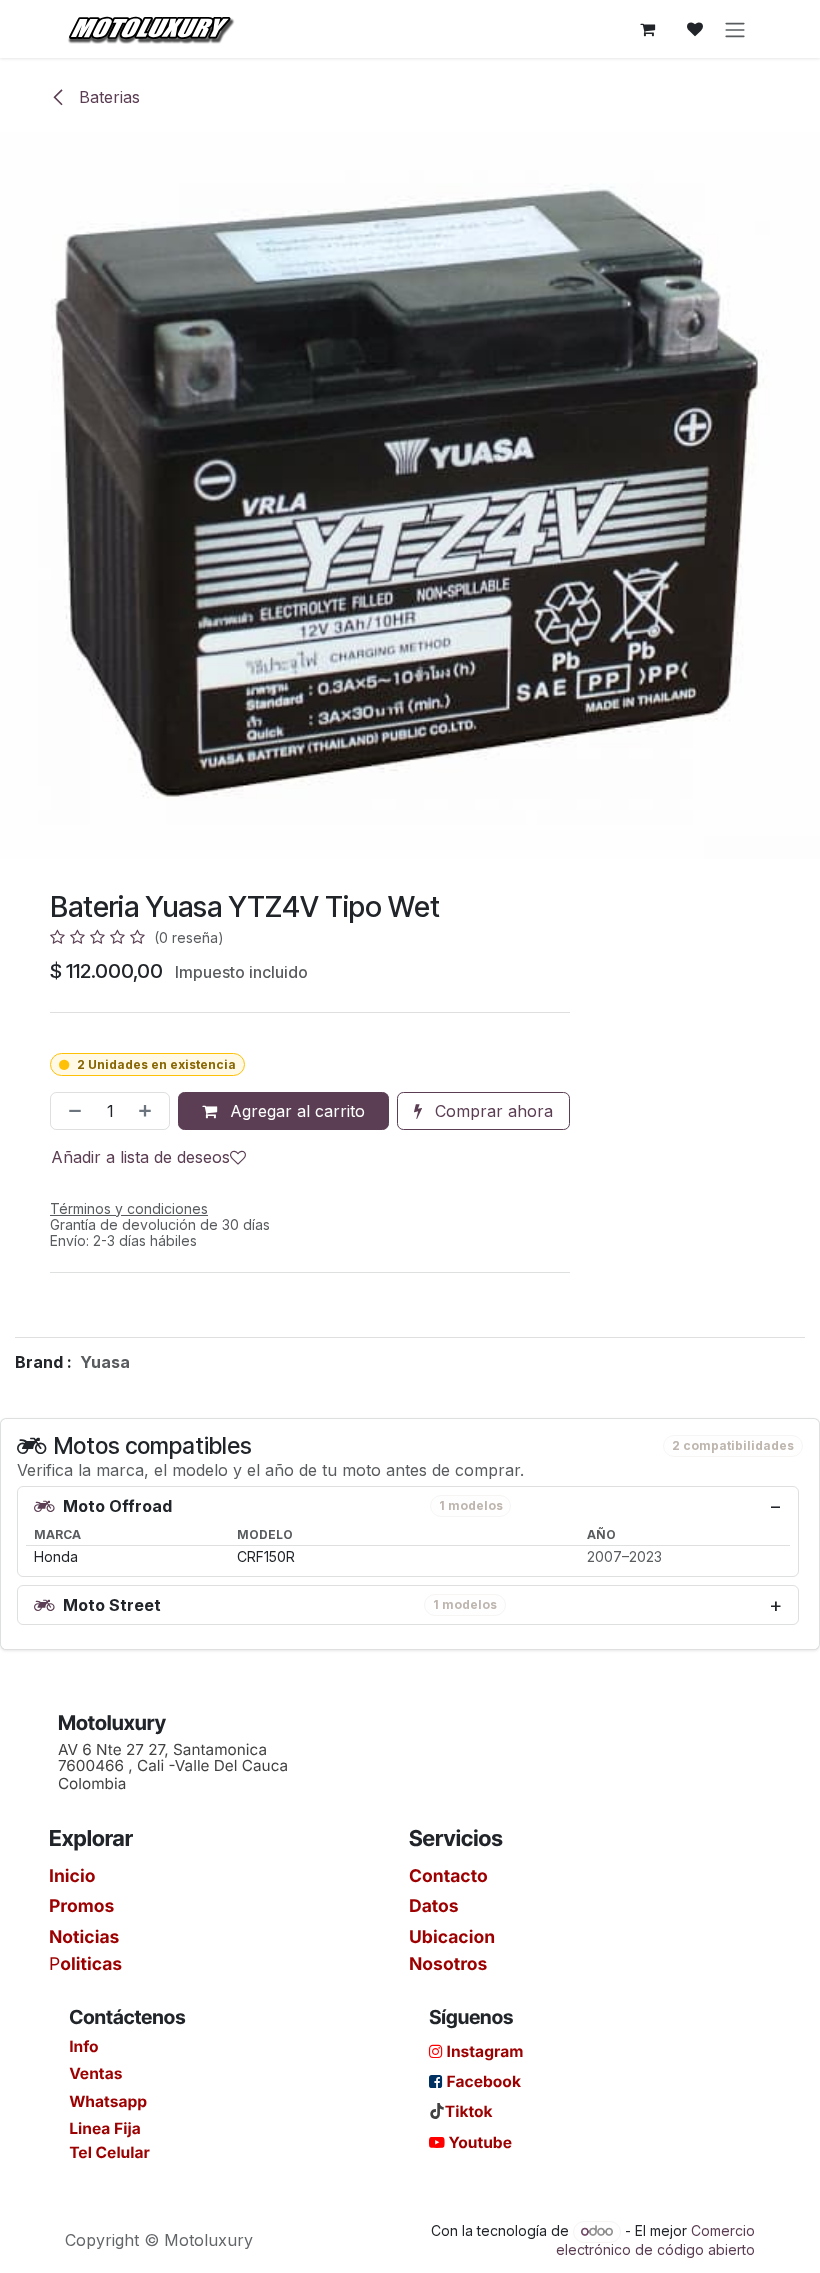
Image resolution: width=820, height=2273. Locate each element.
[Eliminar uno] (71, 1111)
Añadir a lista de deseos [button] (140, 1157)
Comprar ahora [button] (491, 1111)
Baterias (107, 97)
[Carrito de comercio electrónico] (647, 29)
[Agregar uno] (149, 1111)
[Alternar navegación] (735, 29)
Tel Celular (109, 2152)
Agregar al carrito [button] (295, 1111)
